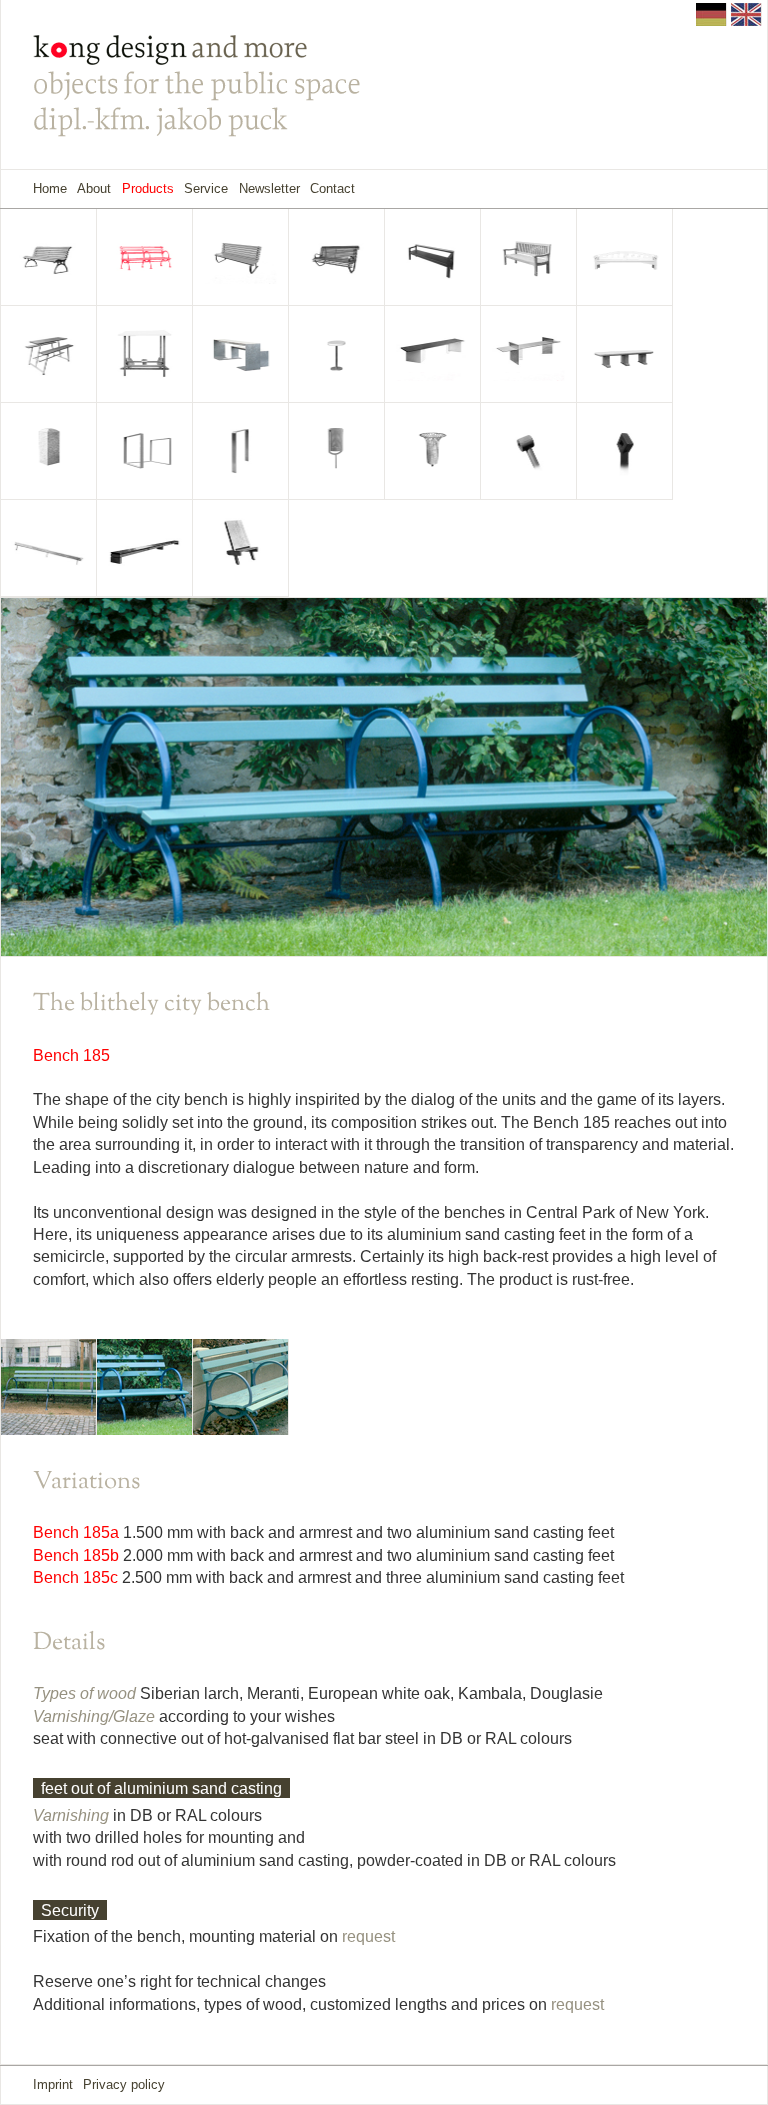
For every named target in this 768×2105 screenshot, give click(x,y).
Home (50, 188)
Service (206, 188)
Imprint (53, 2084)
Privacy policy (124, 2084)
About (94, 188)
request (368, 1936)
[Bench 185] (49, 1385)
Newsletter (269, 188)
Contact (332, 188)
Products (148, 188)
